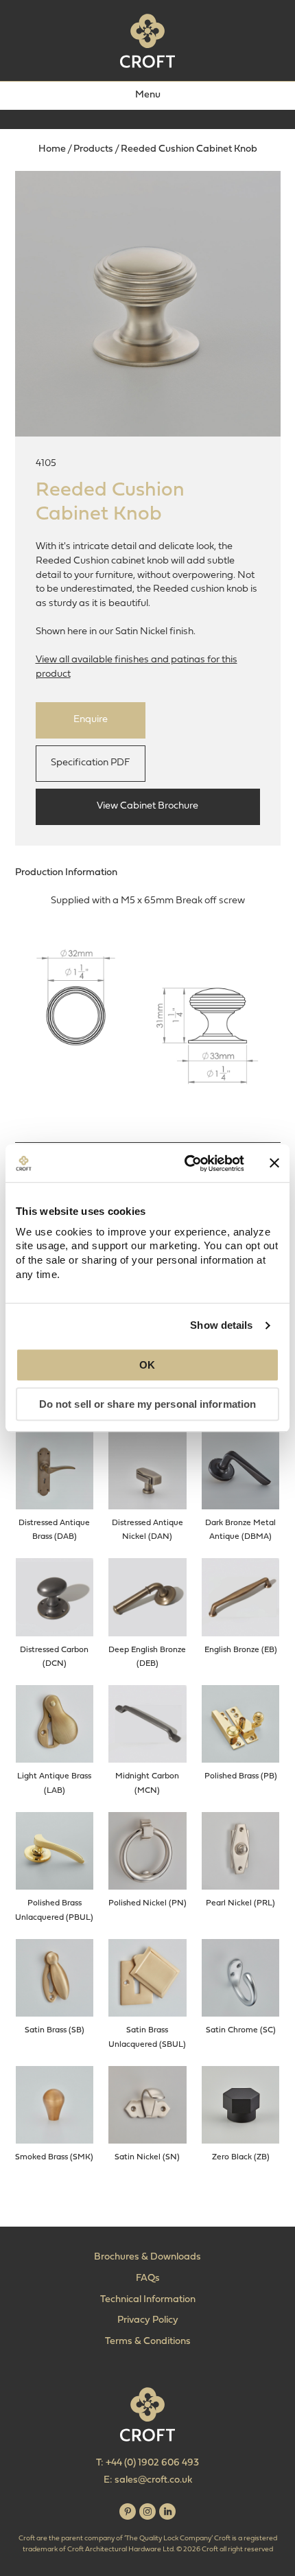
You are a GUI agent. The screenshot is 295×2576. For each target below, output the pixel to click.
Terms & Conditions (148, 2342)
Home (52, 149)
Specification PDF (90, 763)
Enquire (91, 720)
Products (93, 149)
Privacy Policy (148, 2320)
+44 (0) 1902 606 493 (152, 2463)
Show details (221, 1325)
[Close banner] (274, 1163)
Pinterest (128, 2511)
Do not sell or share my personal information (147, 1404)
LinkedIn (167, 2511)
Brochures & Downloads (147, 2257)
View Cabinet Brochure (147, 806)
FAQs (148, 2278)
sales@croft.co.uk (153, 2480)
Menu (148, 95)
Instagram (147, 2511)
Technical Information (148, 2300)
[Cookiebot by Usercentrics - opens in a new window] (186, 1163)
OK (147, 1366)
